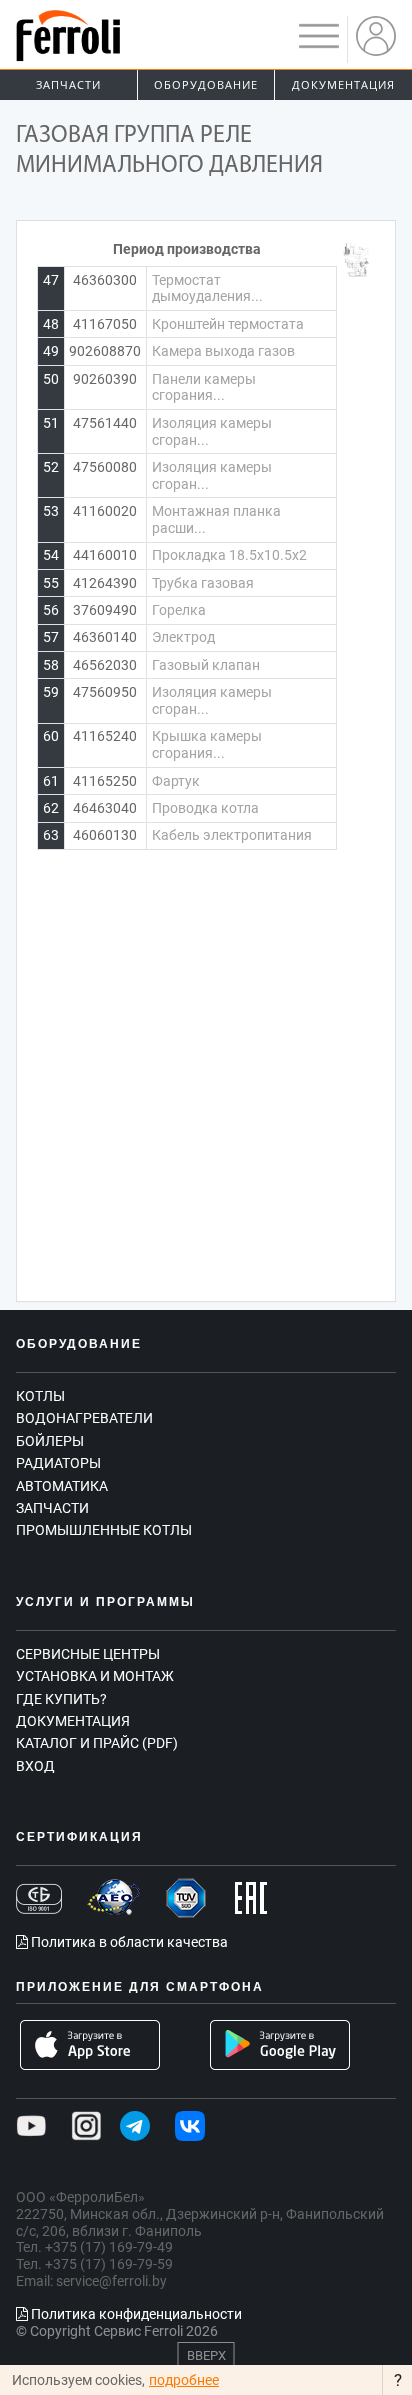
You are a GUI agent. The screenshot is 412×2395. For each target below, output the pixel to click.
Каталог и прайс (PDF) (97, 1743)
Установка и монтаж (95, 1676)
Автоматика (62, 1486)
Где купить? (61, 1699)
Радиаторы (58, 1463)
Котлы (40, 1396)
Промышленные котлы (104, 1530)
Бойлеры (50, 1441)
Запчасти (68, 84)
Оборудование (206, 84)
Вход (35, 1766)
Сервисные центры (88, 1654)
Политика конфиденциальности (135, 2314)
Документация (343, 84)
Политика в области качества (128, 1942)
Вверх (206, 2355)
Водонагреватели (84, 1418)
